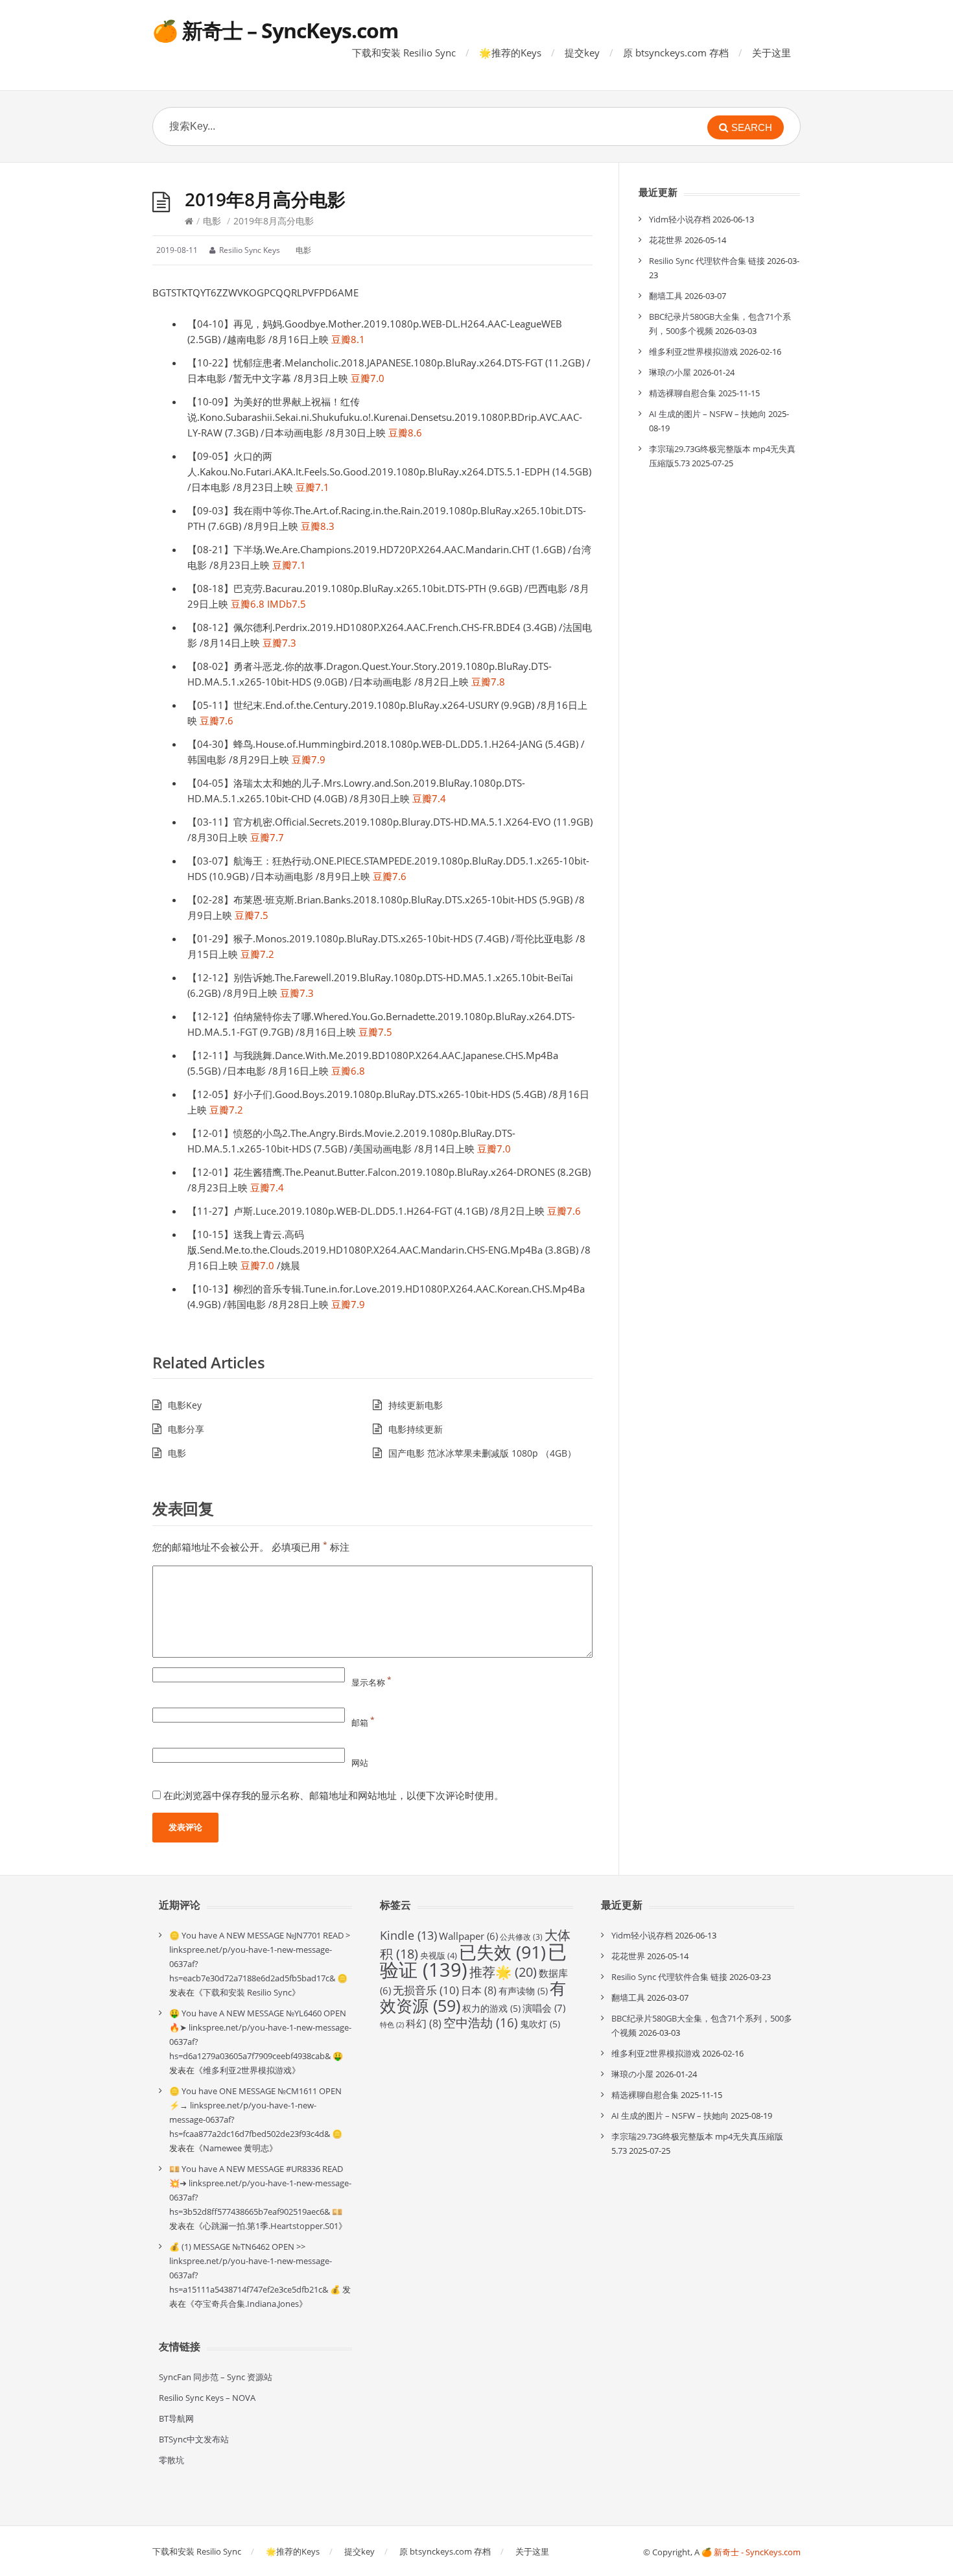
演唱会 (544, 2008)
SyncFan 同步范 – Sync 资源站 (216, 2377)
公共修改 (521, 1937)
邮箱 (363, 1723)
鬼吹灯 (540, 2024)
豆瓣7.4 (429, 798)
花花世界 (666, 240)
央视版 (439, 1955)
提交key (582, 53)
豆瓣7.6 (217, 721)
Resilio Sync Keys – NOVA (207, 2398)
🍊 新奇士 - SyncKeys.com (751, 2552)
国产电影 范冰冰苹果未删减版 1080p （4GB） (482, 1453)
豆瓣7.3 (279, 643)
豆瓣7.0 (368, 378)
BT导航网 (176, 2418)
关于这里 (771, 53)
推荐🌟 (503, 1972)
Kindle (408, 1935)
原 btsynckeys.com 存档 (676, 53)
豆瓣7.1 (312, 487)
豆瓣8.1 (348, 339)
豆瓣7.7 (267, 837)
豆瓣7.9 (309, 759)
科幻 (424, 2023)
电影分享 (186, 1429)
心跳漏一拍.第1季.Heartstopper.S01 (271, 2226)
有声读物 (523, 1991)
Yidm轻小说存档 (680, 219)
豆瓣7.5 (252, 915)
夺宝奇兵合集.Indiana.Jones (247, 2304)
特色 (392, 2025)
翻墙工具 (666, 296)
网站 (360, 1763)
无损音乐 (426, 1990)
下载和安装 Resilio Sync (404, 53)
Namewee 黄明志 (236, 2148)
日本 (479, 1990)
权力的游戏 (491, 2008)
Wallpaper (468, 1936)
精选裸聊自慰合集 (683, 393)
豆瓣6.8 (248, 604)
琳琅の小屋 (670, 372)
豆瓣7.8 (488, 682)
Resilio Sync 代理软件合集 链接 (707, 261)
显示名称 (371, 1682)
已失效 (502, 1952)
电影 (212, 221)
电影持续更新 (416, 1429)
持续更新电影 (416, 1405)
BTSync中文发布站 (194, 2439)
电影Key (185, 1405)
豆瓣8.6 (405, 433)
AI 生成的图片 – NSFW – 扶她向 (708, 414)
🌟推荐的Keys (510, 53)
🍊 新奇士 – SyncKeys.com (275, 30)
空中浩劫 (481, 2023)
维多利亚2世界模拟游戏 (693, 352)
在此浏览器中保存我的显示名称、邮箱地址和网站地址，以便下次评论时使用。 (334, 1795)
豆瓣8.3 (318, 526)
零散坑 (171, 2460)
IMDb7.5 (287, 604)
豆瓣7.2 (257, 954)
